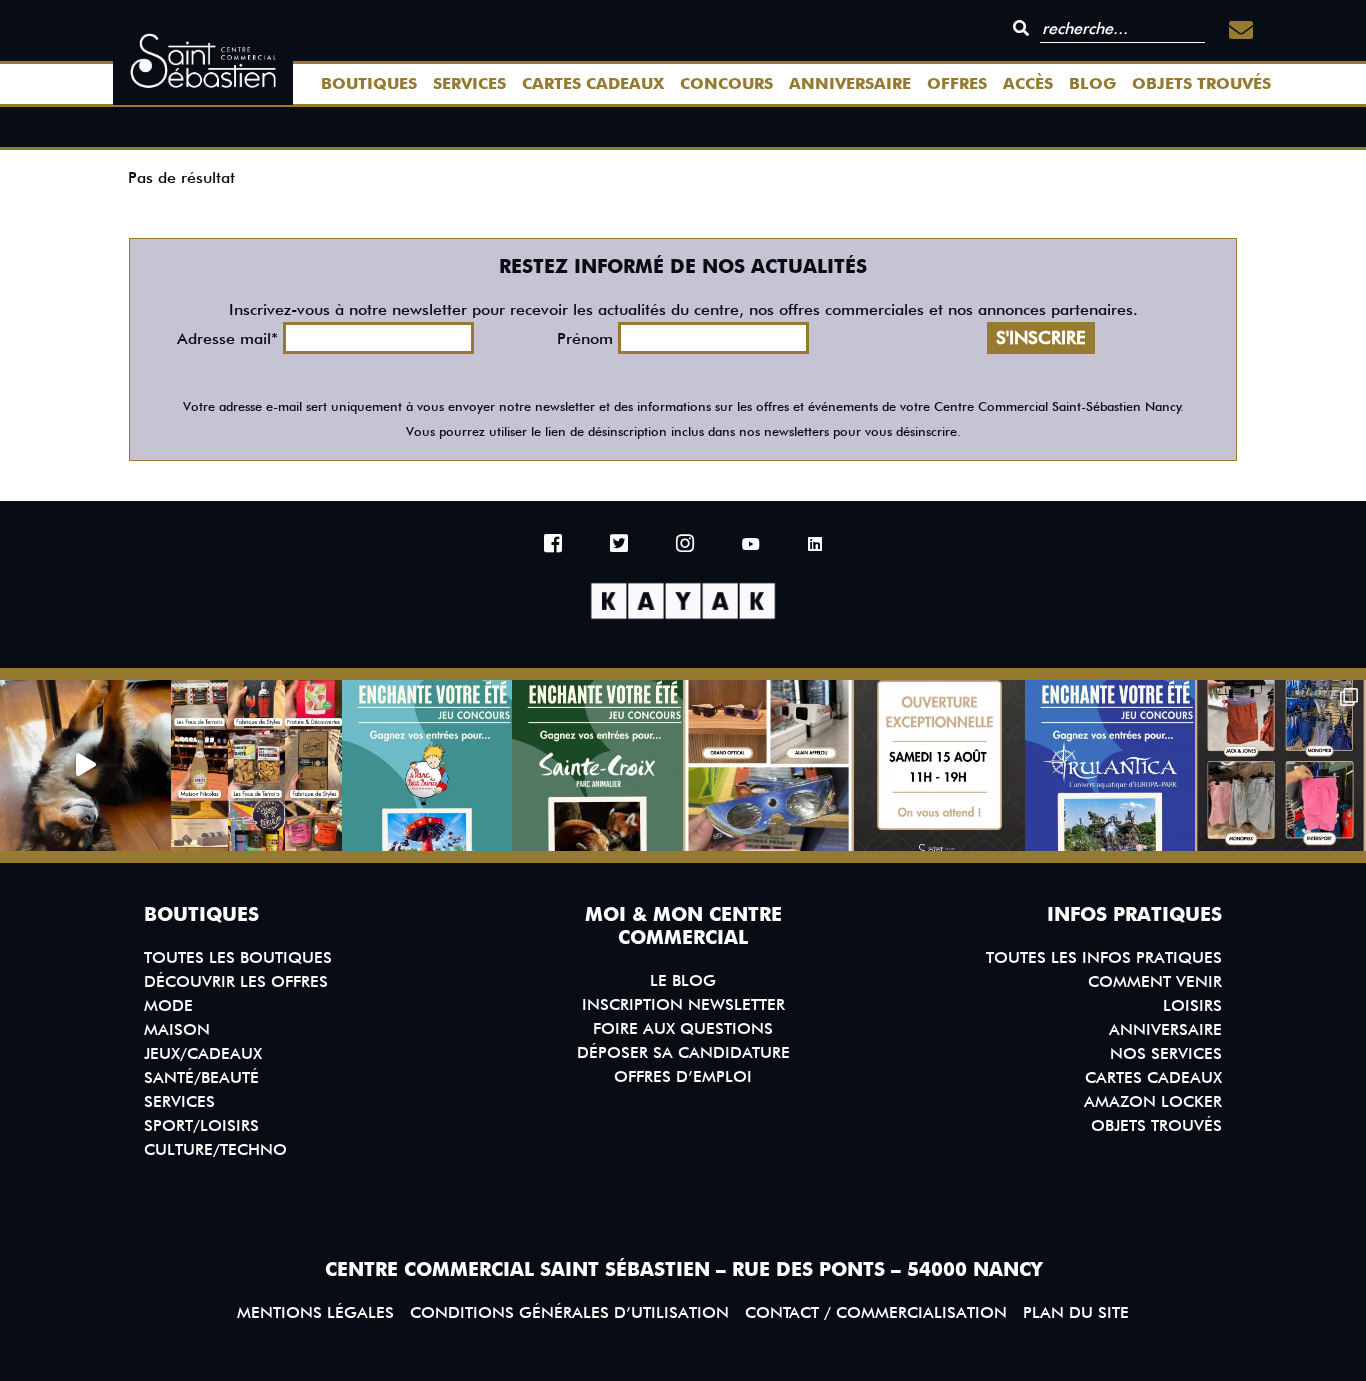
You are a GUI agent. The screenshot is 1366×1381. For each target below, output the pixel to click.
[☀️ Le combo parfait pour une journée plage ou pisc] (1280, 765)
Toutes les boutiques (238, 957)
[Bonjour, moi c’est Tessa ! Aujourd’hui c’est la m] (85, 765)
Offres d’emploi (683, 1076)
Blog (1092, 83)
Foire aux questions (683, 1028)
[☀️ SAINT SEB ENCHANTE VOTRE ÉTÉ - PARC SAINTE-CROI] (597, 765)
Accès (1028, 83)
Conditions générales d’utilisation (569, 1312)
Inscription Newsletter (683, 1004)
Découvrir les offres (236, 981)
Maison (177, 1029)
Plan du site (1076, 1312)
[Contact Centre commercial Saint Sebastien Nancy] (1241, 30)
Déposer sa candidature (683, 1052)
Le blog (683, 980)
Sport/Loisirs (201, 1125)
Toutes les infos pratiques (1104, 957)
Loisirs (1192, 1005)
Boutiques (369, 83)
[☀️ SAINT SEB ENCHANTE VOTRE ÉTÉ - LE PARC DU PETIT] (427, 765)
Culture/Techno (215, 1149)
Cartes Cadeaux (593, 83)
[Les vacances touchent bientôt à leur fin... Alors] (256, 765)
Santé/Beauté (201, 1077)
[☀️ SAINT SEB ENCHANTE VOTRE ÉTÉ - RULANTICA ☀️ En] (1110, 765)
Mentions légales (315, 1312)
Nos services (1166, 1053)
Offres (957, 83)
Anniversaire (850, 83)
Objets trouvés (1201, 83)
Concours (726, 83)
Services (469, 83)
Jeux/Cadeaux (203, 1053)
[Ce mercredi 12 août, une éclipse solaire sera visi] (768, 765)
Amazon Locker (1153, 1101)
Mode (168, 1005)
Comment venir (1155, 981)
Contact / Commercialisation (876, 1312)
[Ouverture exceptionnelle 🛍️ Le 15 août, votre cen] (939, 765)
